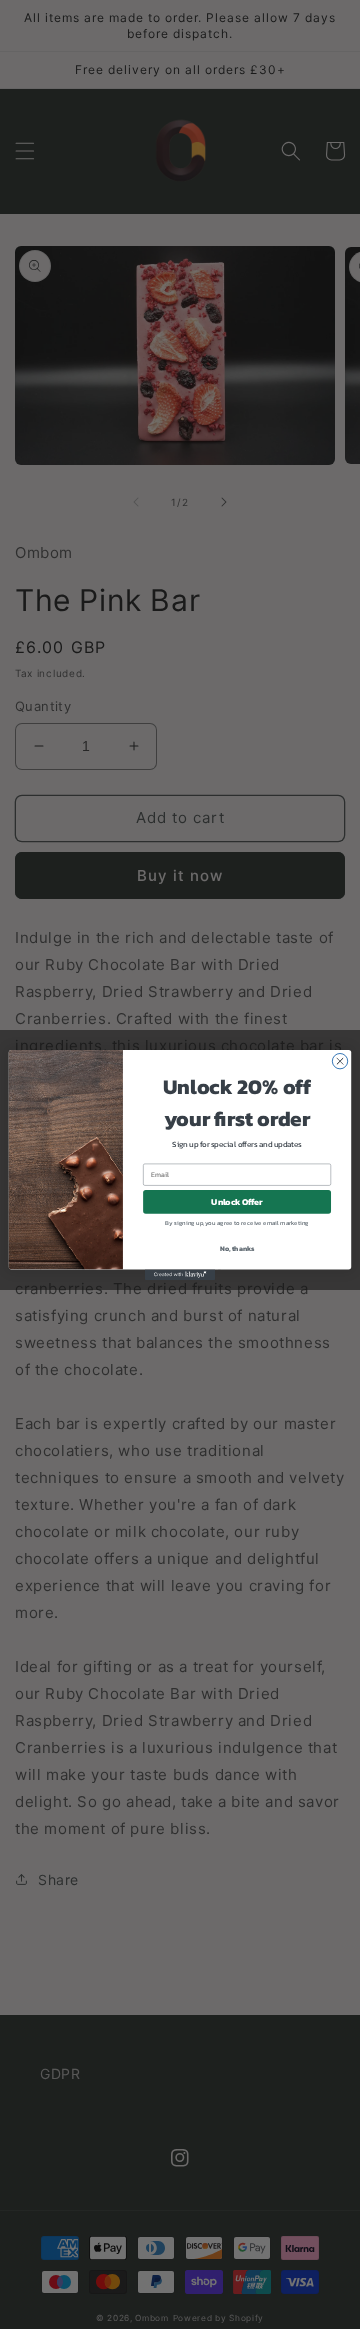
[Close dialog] (339, 1060)
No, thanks (237, 1248)
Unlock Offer (236, 1201)
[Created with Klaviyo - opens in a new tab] (180, 1274)
